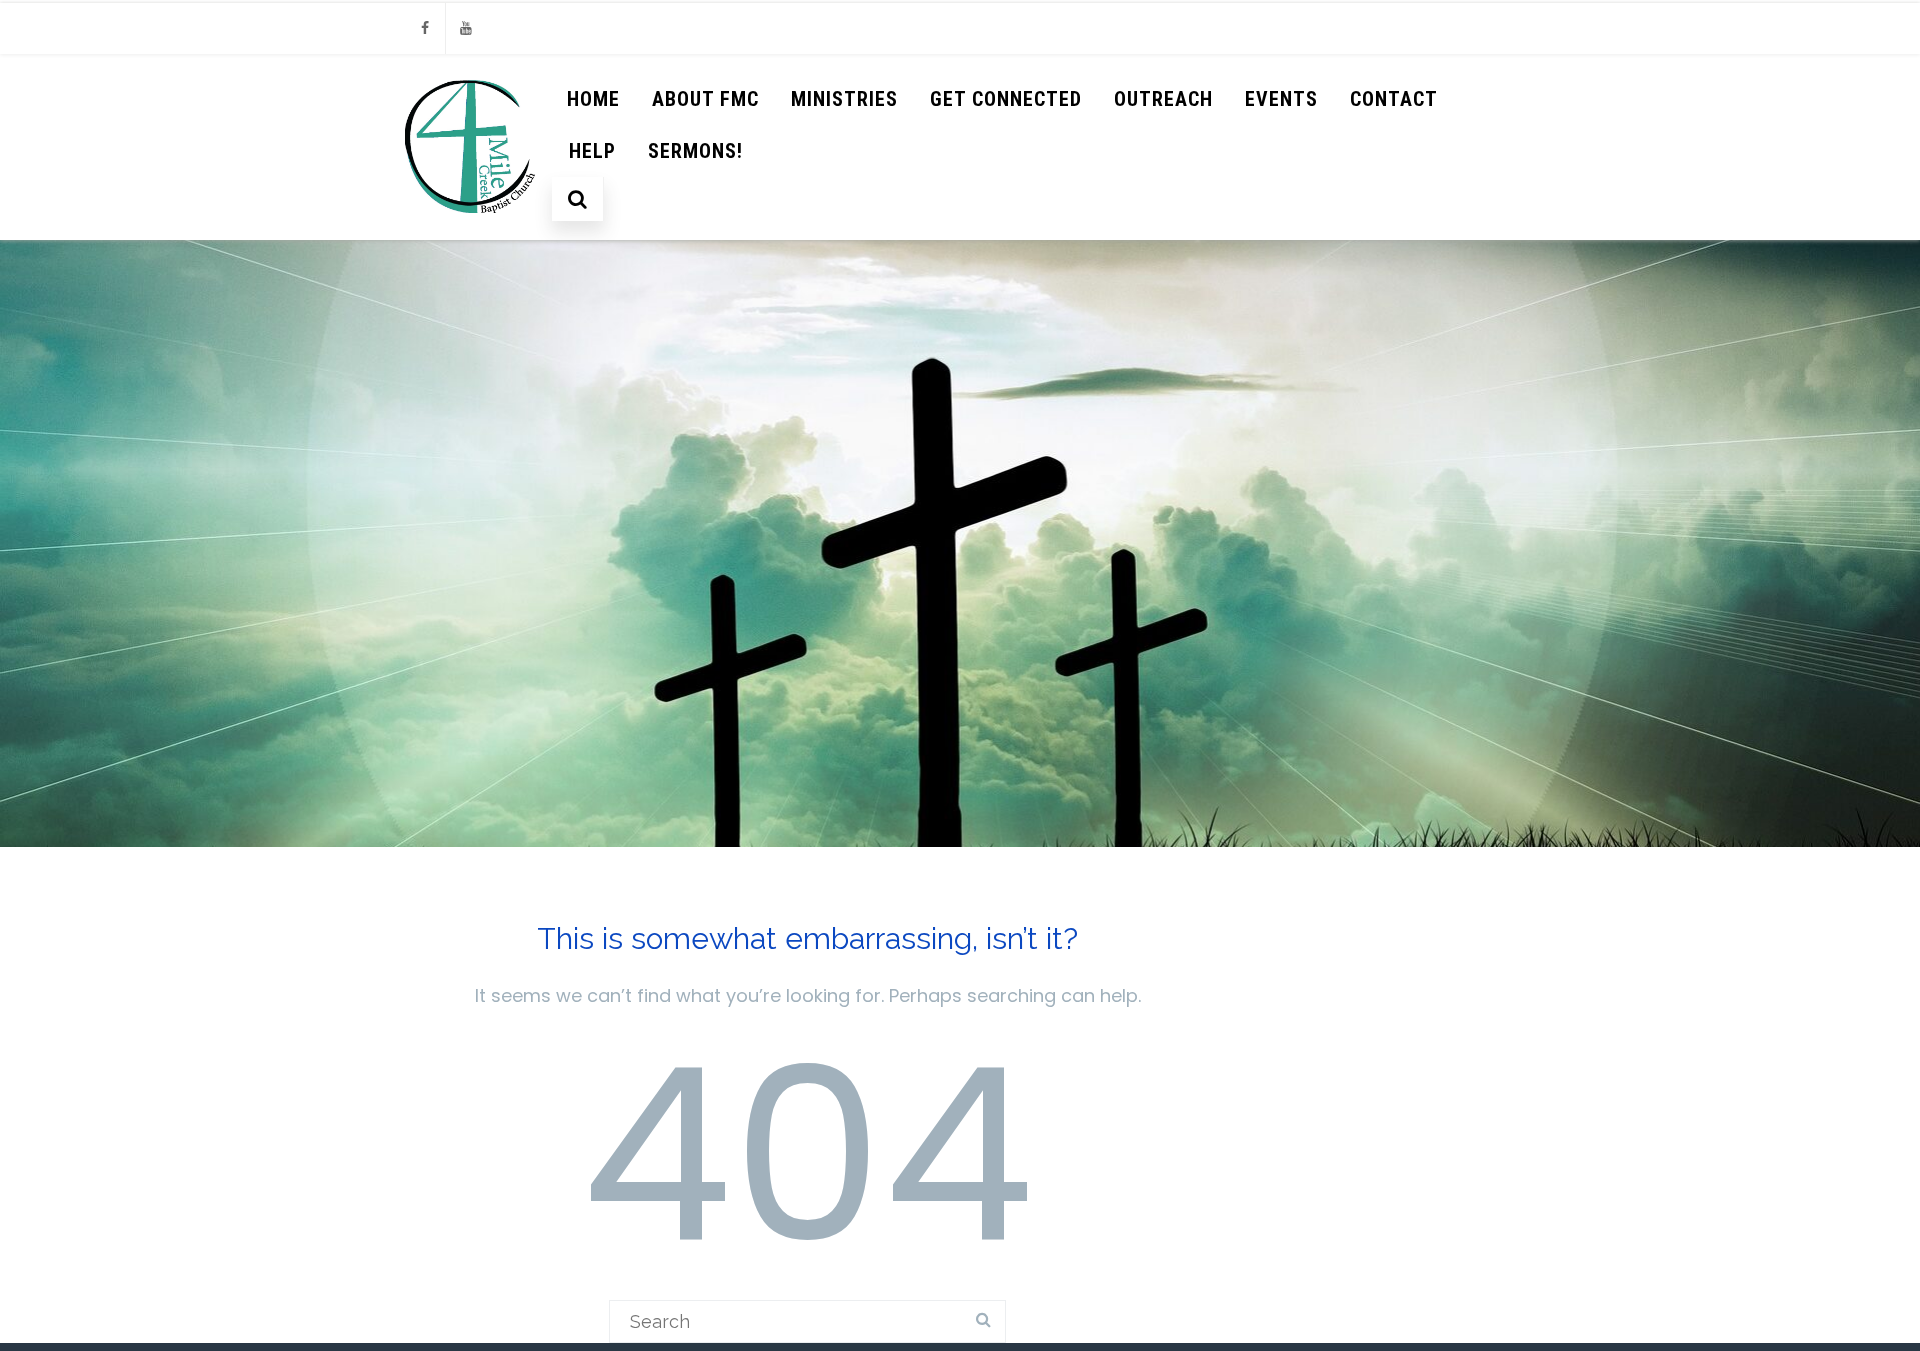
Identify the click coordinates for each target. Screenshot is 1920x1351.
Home (593, 99)
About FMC (705, 99)
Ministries (844, 99)
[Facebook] (425, 28)
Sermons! (695, 151)
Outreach (1163, 99)
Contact (1394, 99)
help (592, 151)
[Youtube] (466, 28)
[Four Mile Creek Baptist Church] (471, 230)
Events (1281, 99)
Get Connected (1006, 99)
